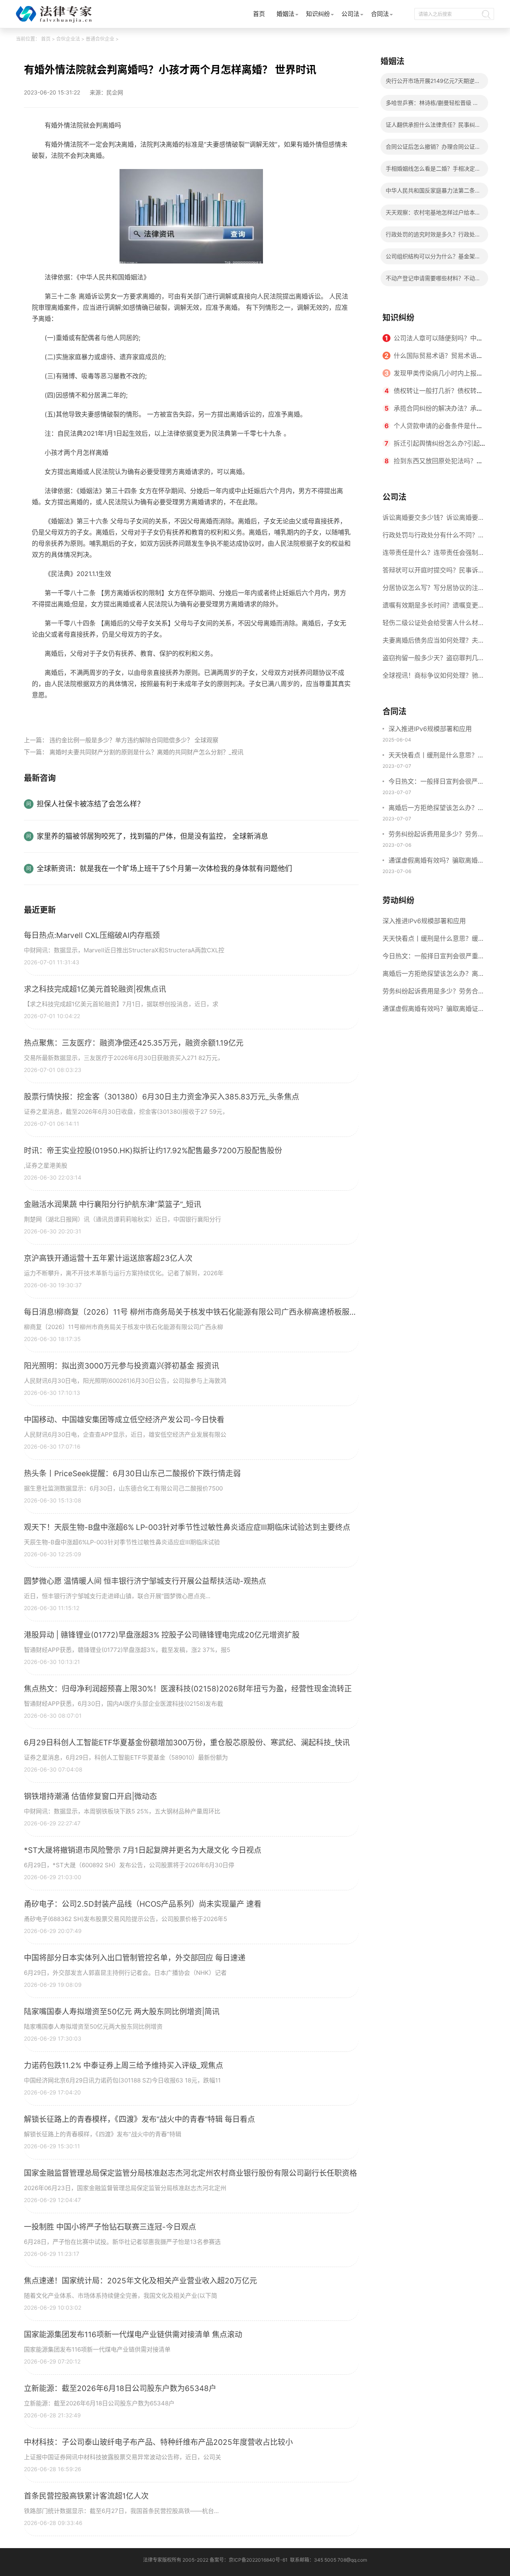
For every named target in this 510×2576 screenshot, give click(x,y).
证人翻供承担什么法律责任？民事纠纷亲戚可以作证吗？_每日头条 (433, 127)
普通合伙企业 (100, 39)
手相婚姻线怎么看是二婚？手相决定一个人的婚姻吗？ (433, 171)
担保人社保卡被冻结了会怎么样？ (90, 804)
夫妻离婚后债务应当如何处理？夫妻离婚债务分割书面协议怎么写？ (433, 643)
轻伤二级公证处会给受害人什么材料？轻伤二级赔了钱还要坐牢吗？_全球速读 (432, 625)
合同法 (380, 14)
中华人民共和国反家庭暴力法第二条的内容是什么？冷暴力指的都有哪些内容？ (433, 193)
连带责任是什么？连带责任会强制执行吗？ (433, 555)
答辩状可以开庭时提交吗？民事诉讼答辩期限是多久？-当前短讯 (433, 572)
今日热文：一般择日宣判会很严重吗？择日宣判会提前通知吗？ (436, 782)
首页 (259, 14)
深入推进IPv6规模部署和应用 (430, 729)
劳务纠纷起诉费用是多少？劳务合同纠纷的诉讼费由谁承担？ (436, 835)
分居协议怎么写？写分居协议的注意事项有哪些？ (433, 590)
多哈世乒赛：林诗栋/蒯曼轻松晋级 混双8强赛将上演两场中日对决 (432, 105)
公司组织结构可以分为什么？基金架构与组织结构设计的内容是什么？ (433, 259)
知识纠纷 (318, 14)
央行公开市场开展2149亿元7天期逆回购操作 (433, 83)
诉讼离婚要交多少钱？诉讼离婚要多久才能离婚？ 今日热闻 (433, 520)
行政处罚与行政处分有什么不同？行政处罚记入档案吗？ (433, 537)
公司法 (350, 14)
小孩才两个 (147, 713)
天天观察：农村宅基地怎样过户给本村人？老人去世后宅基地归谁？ (433, 215)
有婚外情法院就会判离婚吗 (91, 713)
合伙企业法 (68, 39)
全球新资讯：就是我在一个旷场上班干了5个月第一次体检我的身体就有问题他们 (164, 868)
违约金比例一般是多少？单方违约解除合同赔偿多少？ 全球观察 (134, 740)
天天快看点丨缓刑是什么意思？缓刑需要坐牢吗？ (436, 756)
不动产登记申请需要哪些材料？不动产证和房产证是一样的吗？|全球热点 (433, 280)
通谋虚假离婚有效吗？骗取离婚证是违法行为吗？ (436, 861)
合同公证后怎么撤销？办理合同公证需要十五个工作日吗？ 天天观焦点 (433, 149)
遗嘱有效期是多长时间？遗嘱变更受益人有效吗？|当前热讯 (433, 608)
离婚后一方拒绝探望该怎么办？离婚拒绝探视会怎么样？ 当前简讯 (436, 808)
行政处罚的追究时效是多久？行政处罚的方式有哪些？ (433, 237)
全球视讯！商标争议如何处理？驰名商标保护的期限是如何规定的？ (433, 678)
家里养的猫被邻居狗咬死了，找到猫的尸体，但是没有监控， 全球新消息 (152, 836)
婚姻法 (285, 14)
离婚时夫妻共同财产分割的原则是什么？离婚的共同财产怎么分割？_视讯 (146, 752)
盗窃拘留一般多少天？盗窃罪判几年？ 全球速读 (430, 660)
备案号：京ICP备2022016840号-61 (249, 2560)
